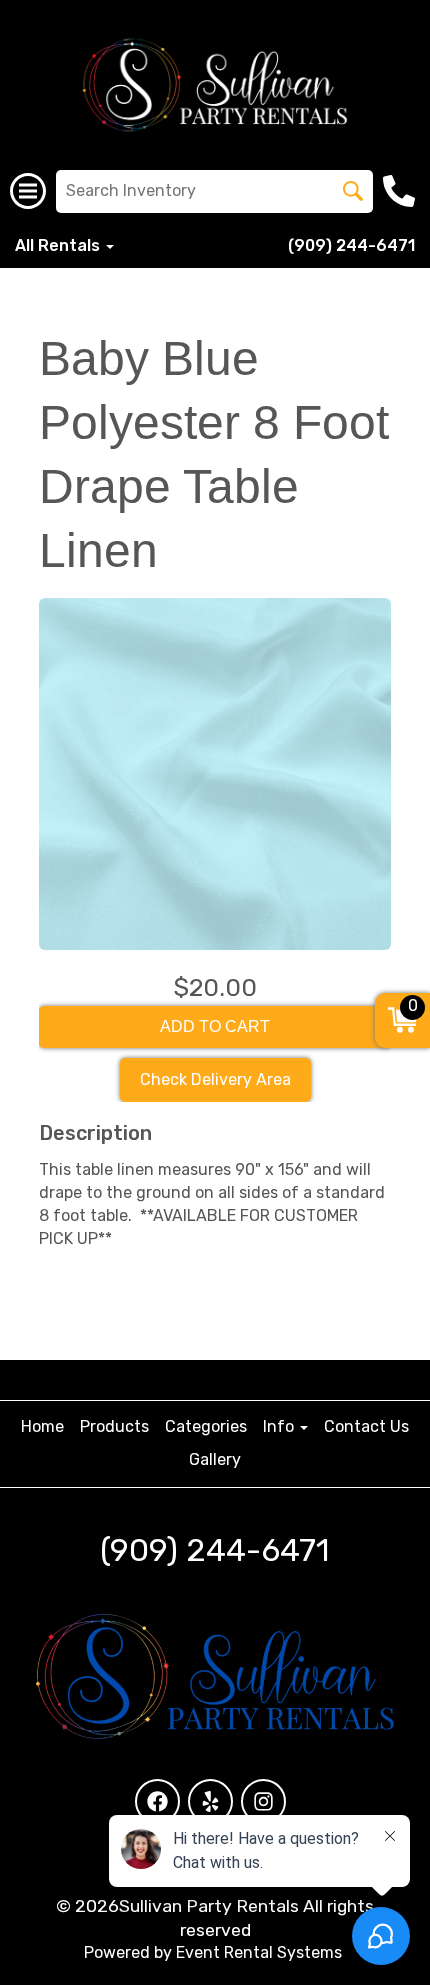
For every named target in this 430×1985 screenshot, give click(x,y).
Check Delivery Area (215, 1079)
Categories (206, 1426)
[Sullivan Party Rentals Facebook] (157, 1801)
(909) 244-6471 (351, 245)
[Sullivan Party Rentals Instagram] (263, 1801)
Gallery (215, 1459)
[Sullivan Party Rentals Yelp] (210, 1801)
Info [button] (280, 1426)
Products (114, 1426)
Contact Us (366, 1426)
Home (42, 1426)
